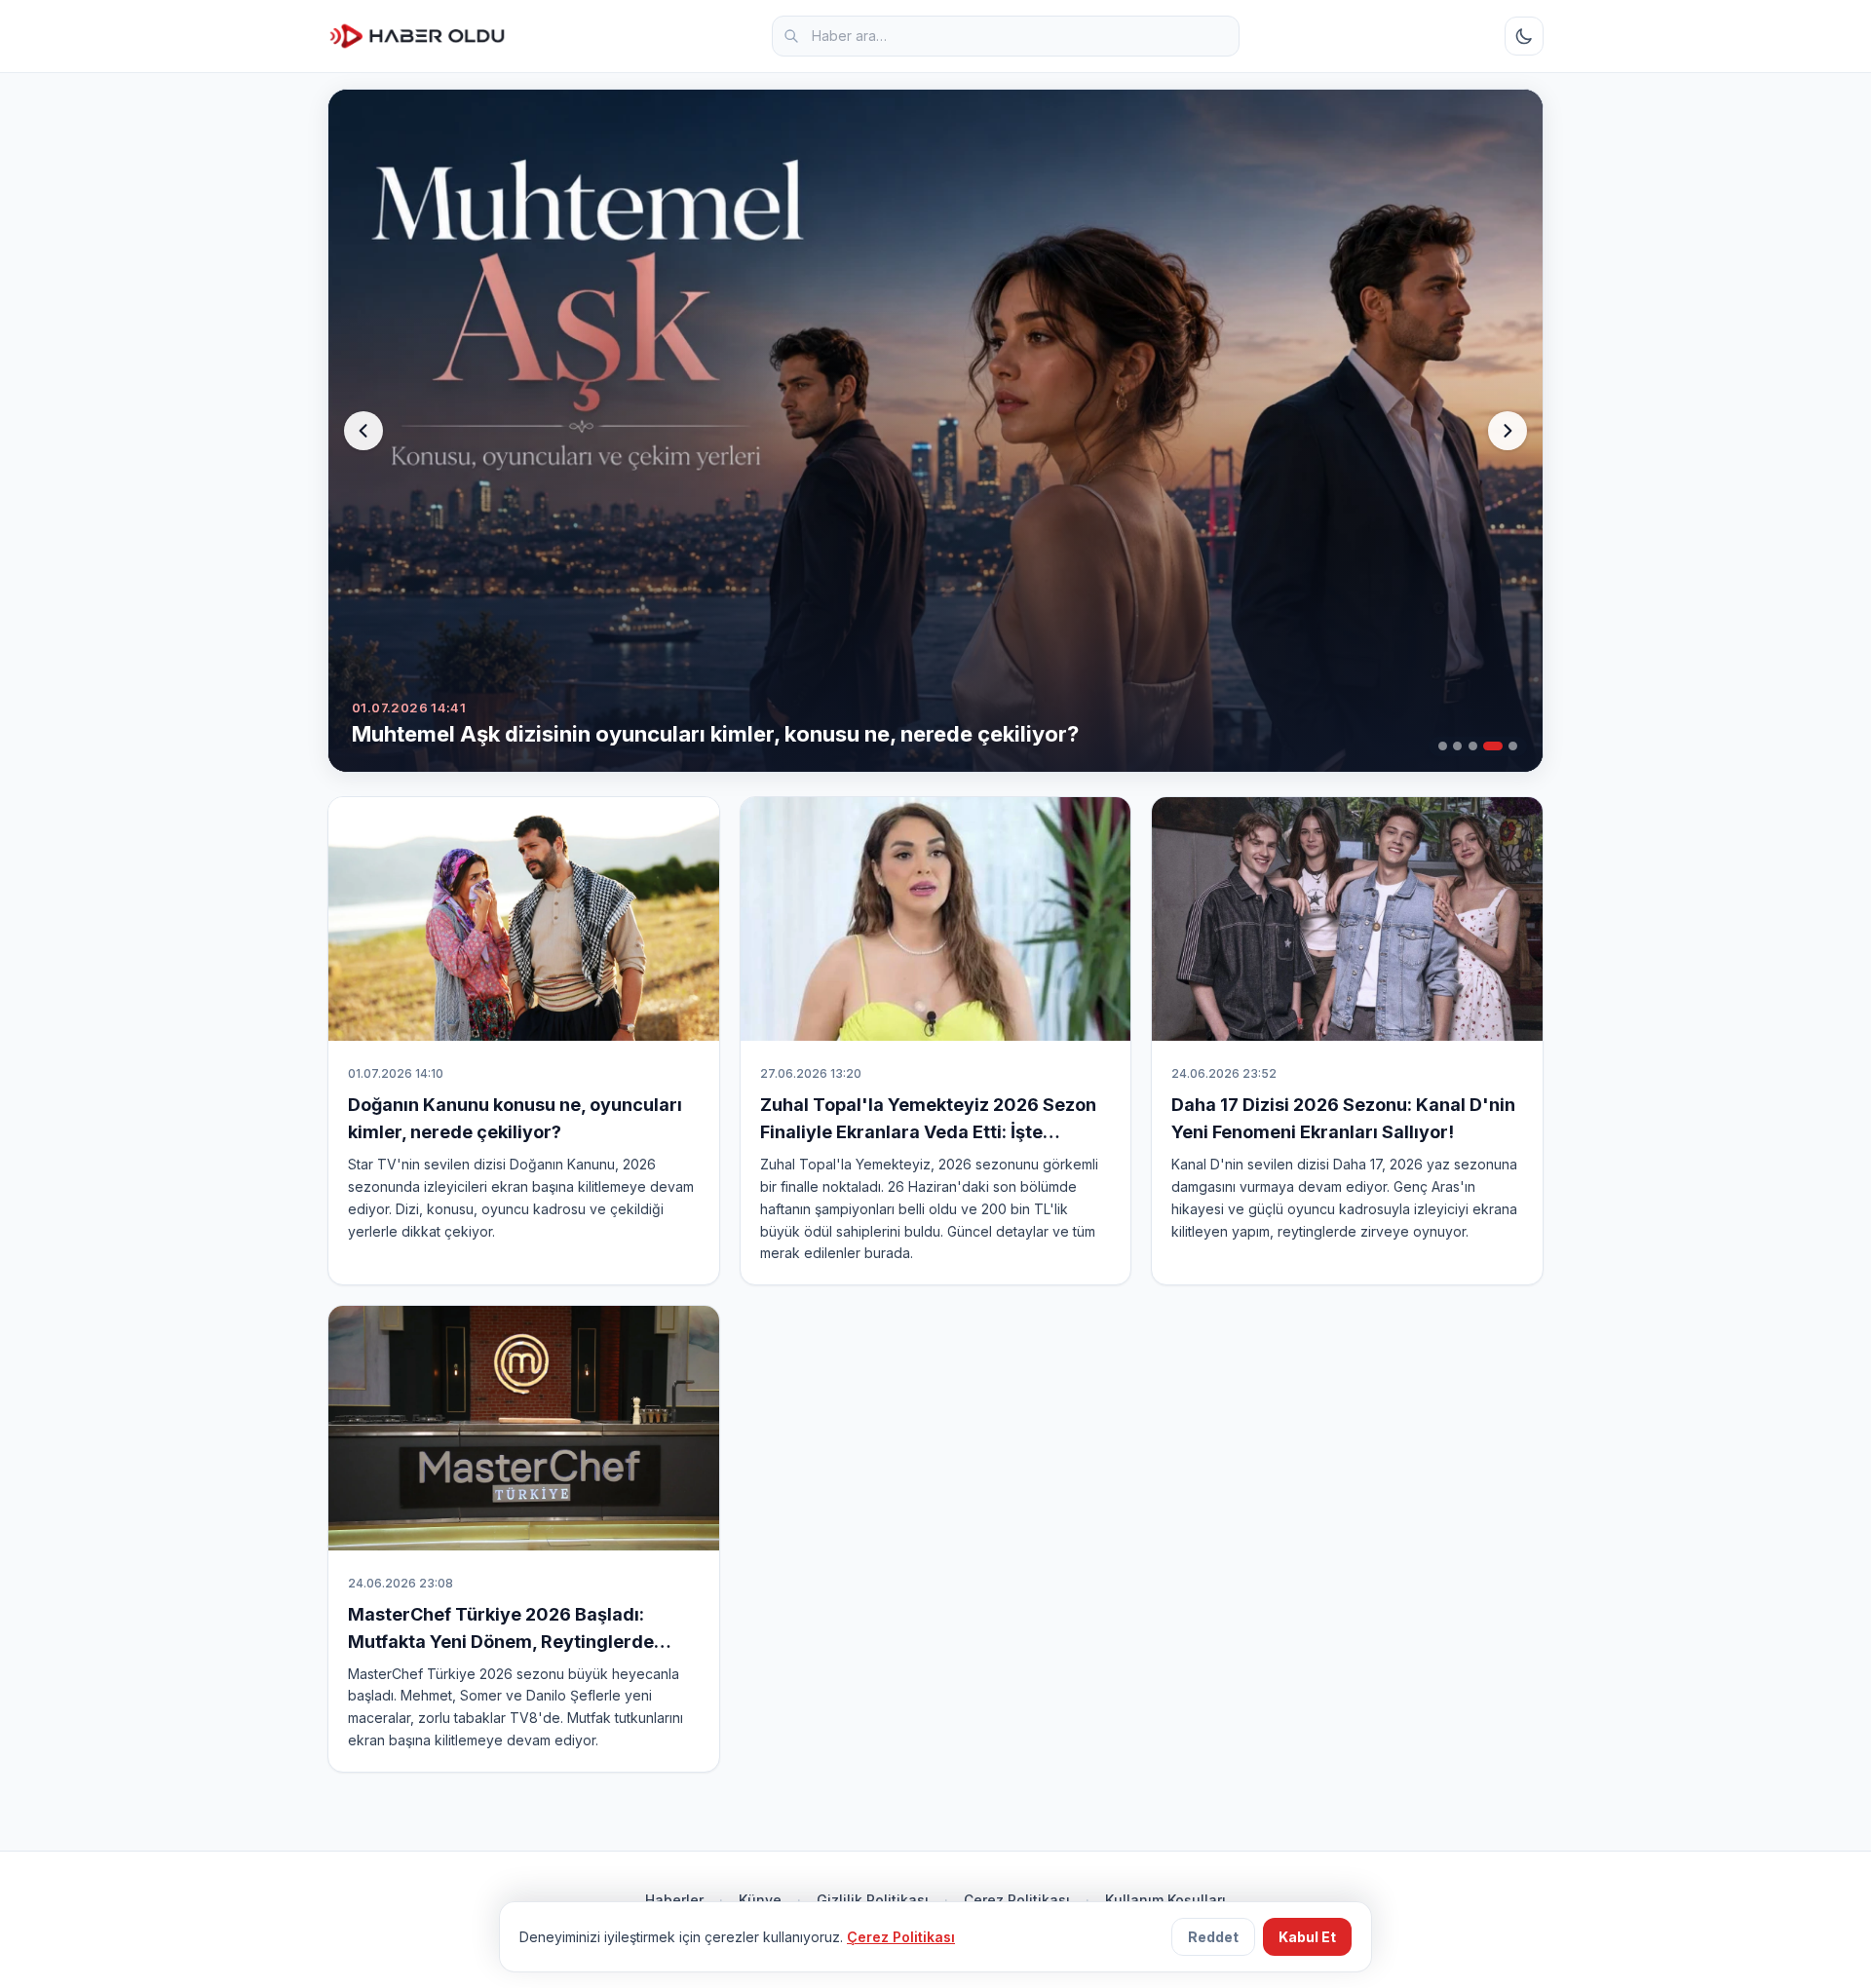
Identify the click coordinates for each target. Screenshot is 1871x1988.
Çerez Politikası (1017, 1900)
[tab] (1443, 746)
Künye (760, 1900)
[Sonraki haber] (1508, 431)
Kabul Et (1307, 1937)
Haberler (674, 1900)
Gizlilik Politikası (873, 1900)
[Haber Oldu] (417, 36)
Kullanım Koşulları (1165, 1900)
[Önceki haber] (363, 431)
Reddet (1213, 1937)
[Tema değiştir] (1524, 36)
